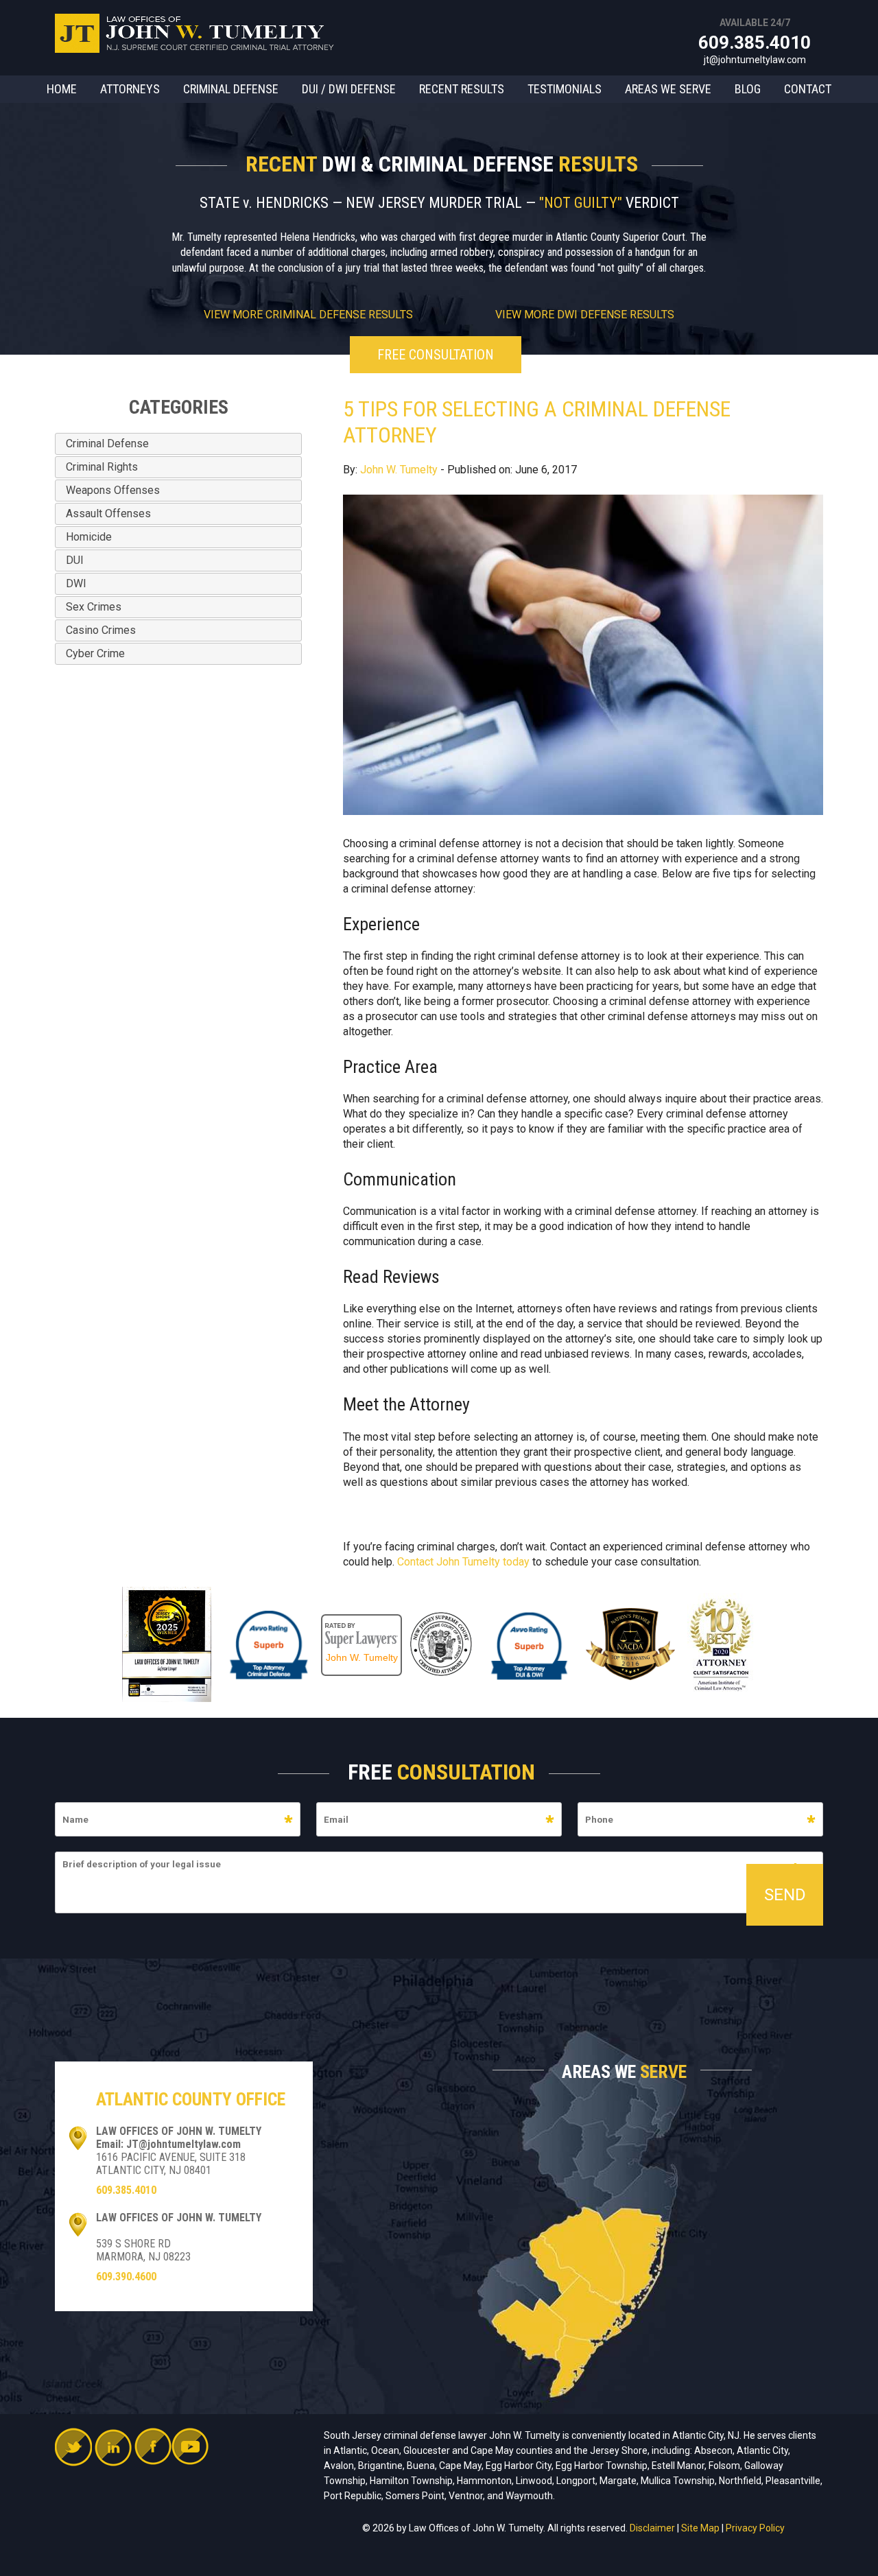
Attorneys (130, 89)
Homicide (89, 537)
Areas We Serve (668, 89)
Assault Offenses (108, 513)
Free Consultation (436, 355)
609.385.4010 (755, 43)
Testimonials (565, 89)
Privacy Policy (755, 2528)
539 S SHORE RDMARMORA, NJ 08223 (143, 2250)
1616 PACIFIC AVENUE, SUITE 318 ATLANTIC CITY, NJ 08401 (171, 2164)
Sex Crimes (94, 607)
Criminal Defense (231, 89)
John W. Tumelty (399, 470)
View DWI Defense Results (585, 315)
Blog (748, 89)
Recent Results (462, 89)
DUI (75, 560)
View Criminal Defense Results (308, 315)
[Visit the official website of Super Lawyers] (361, 1621)
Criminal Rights (102, 467)
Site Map (700, 2528)
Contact (808, 89)
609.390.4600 (126, 2277)
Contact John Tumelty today (463, 1562)
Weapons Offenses (113, 490)
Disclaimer (652, 2528)
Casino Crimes (101, 630)
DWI (76, 583)
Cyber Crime (95, 653)
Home (62, 89)
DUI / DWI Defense (349, 89)
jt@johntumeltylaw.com (755, 60)
